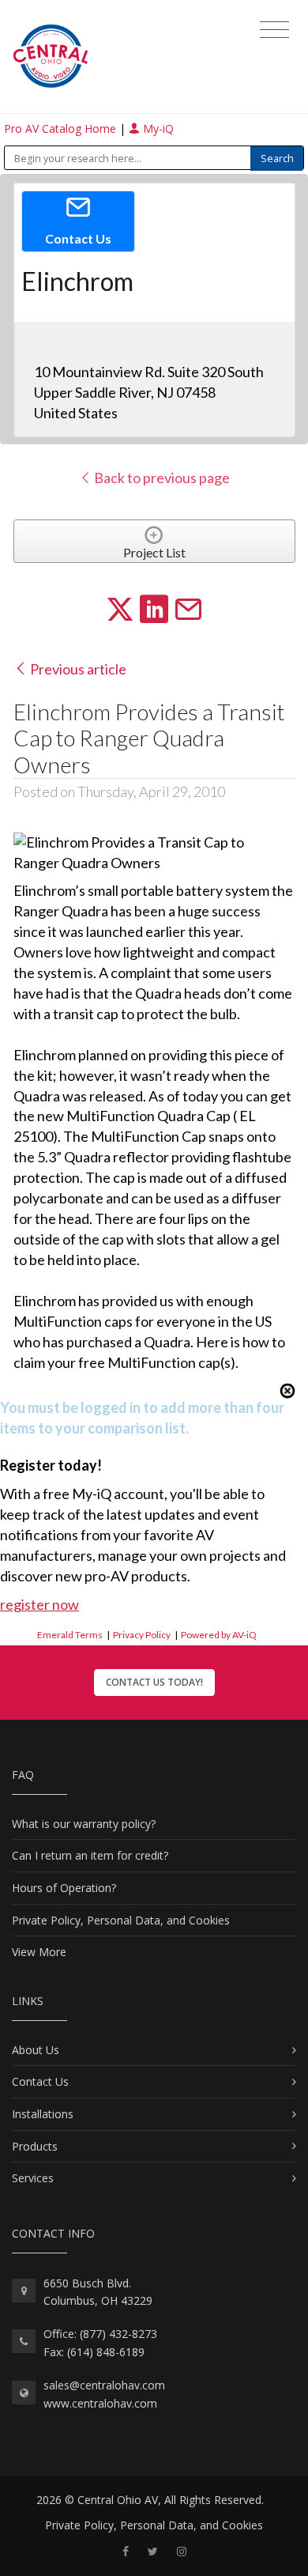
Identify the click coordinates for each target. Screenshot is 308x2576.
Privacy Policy (142, 1635)
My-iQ (157, 128)
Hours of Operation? (64, 1888)
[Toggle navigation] (274, 30)
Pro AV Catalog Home (62, 128)
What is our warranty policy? (84, 1824)
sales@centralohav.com (104, 2385)
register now (39, 1604)
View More (39, 1952)
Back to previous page (161, 478)
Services (33, 2178)
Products (35, 2146)
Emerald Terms (70, 1635)
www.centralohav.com (100, 2403)
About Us (36, 2050)
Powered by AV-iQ (219, 1635)
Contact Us (40, 2081)
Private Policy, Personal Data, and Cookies (121, 1920)
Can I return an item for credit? (90, 1855)
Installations (43, 2114)
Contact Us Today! (154, 1682)
